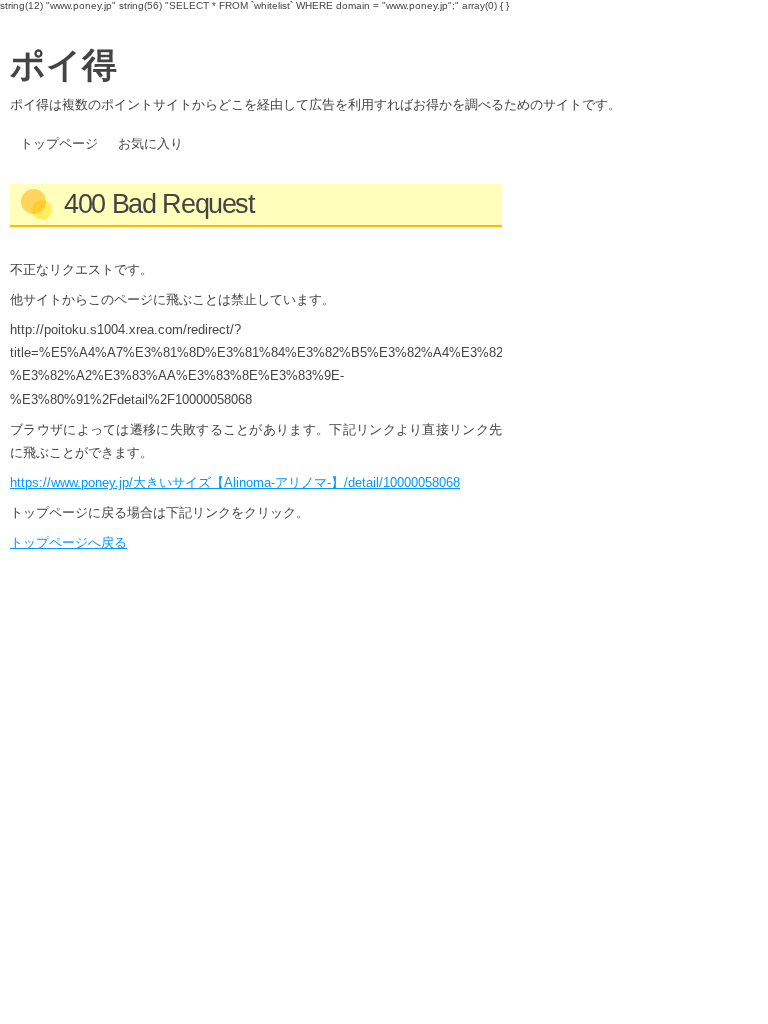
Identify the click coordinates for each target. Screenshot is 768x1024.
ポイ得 (63, 63)
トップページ (59, 143)
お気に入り (150, 143)
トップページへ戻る (68, 542)
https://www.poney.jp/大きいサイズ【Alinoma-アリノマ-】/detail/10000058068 (235, 482)
